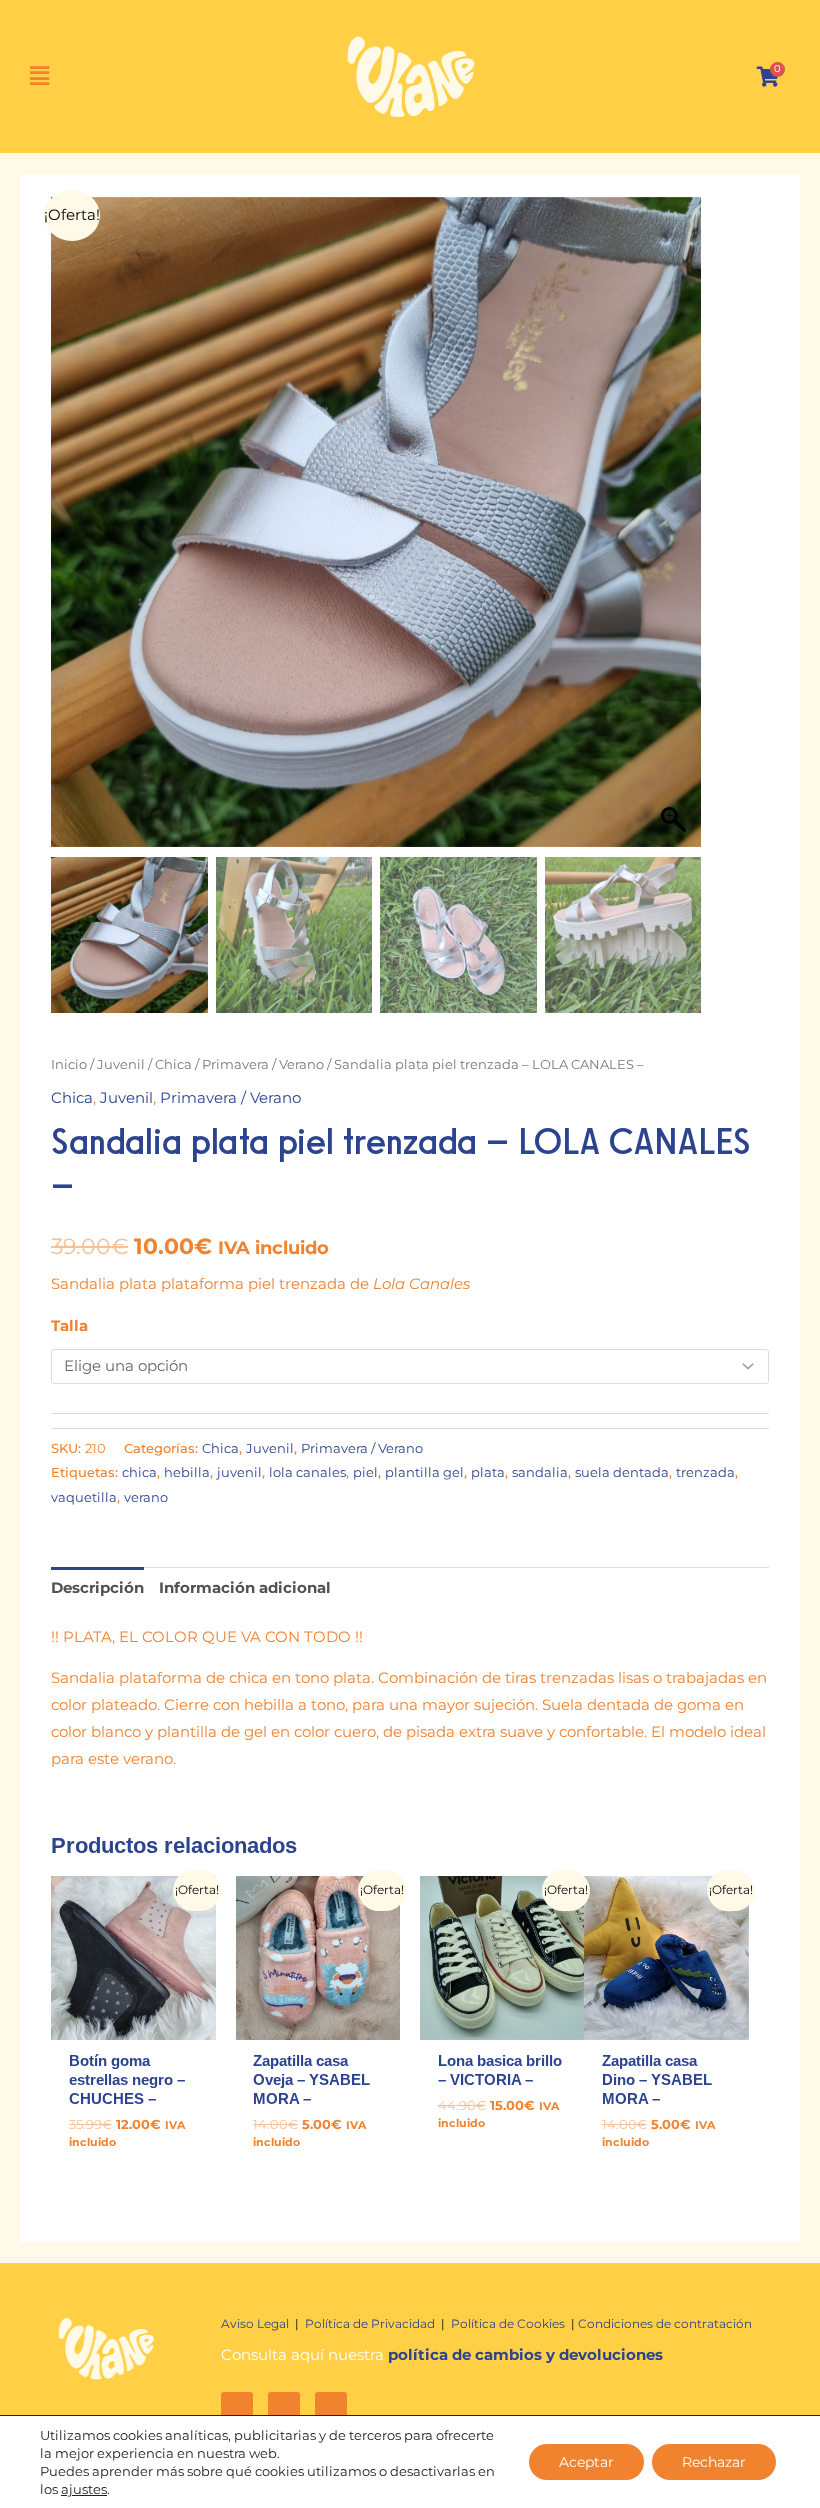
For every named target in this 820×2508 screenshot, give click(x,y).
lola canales (307, 1472)
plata (488, 1472)
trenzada (705, 1472)
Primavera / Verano (263, 1064)
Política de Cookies (509, 2323)
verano (146, 1497)
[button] (50, 76)
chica (139, 1472)
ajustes (84, 2489)
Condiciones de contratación (665, 2323)
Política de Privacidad (370, 2323)
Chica (173, 1064)
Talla (69, 1326)
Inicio (69, 1064)
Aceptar (586, 2462)
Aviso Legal (256, 2323)
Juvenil (121, 1064)
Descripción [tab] (97, 1588)
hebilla (187, 1472)
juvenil (239, 1472)
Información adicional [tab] (245, 1588)
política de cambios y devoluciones (525, 2355)
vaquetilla (84, 1497)
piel (365, 1472)
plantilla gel (424, 1472)
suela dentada (622, 1472)
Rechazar (714, 2462)
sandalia (540, 1472)
